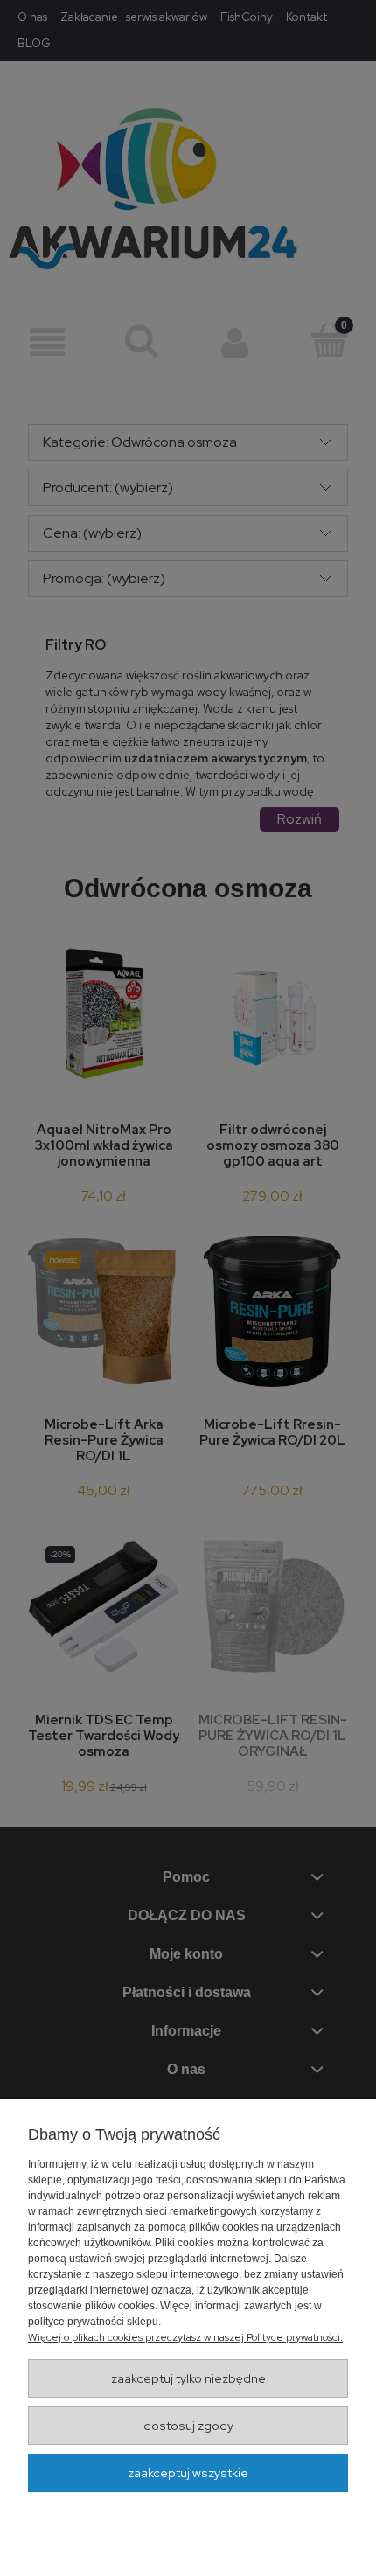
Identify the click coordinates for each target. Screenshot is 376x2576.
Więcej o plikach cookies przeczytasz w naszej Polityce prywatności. (185, 2337)
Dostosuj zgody (188, 2426)
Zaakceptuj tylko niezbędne (188, 2378)
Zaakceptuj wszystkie (188, 2473)
